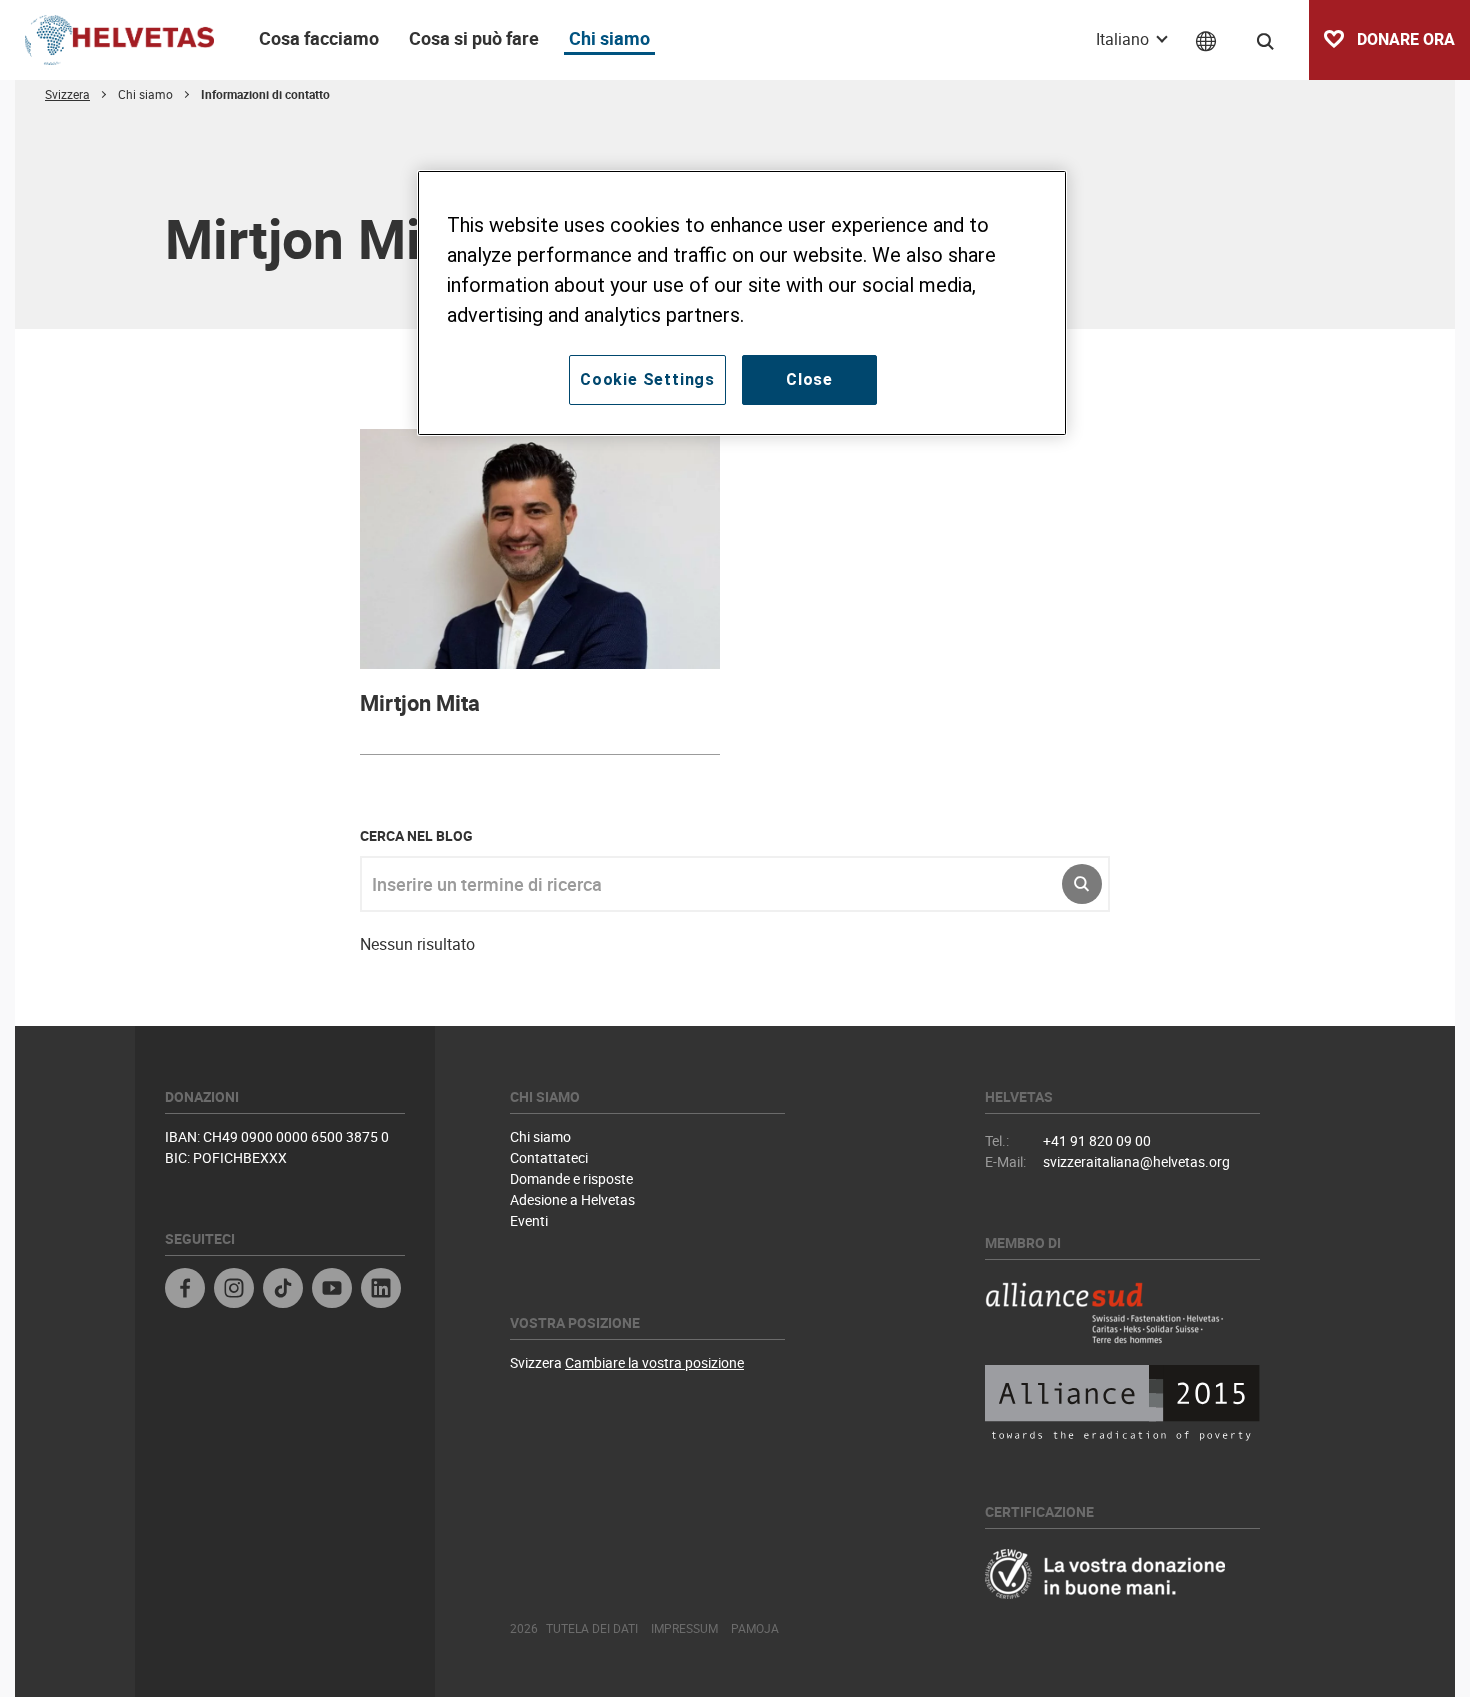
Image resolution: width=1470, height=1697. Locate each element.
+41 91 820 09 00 (1097, 1140)
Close (809, 379)
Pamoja (755, 1628)
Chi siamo (609, 38)
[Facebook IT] (185, 1290)
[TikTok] (283, 1290)
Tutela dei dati (592, 1628)
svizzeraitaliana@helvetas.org (1136, 1161)
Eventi (529, 1220)
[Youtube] (332, 1290)
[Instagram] (234, 1290)
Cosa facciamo (319, 38)
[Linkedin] (381, 1290)
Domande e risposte (571, 1178)
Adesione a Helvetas (572, 1199)
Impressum (684, 1628)
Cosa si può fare (474, 38)
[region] (742, 303)
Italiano (1124, 39)
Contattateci (549, 1157)
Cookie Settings (647, 379)
